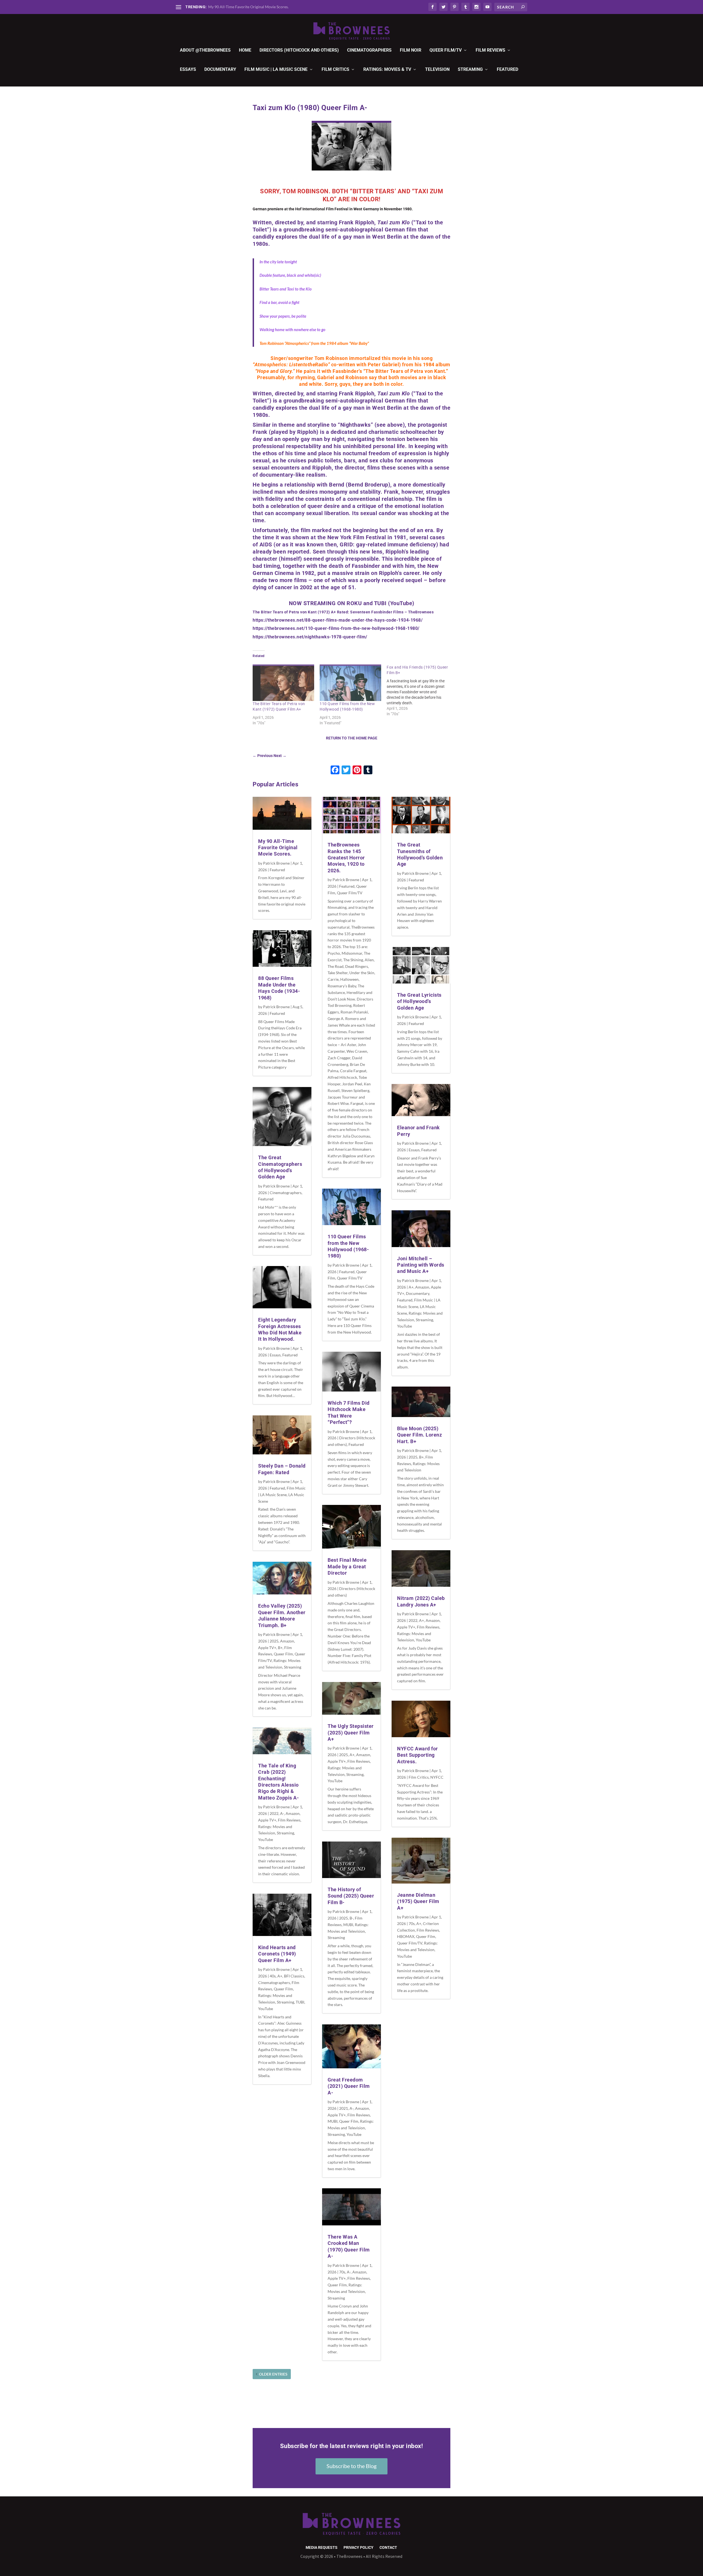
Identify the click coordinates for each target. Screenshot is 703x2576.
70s (342, 2272)
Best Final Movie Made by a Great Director (347, 1566)
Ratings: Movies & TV (387, 70)
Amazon (287, 1641)
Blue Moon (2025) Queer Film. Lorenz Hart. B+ (419, 1435)
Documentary (220, 70)
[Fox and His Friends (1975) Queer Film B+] (420, 691)
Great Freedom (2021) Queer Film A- (349, 2086)
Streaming (470, 70)
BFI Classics (294, 1976)
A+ (280, 1976)
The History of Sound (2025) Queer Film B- (351, 1896)
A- (282, 1813)
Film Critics (335, 70)
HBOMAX (406, 1936)
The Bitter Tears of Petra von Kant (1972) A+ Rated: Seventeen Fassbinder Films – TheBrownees (343, 612)
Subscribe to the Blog (351, 2466)
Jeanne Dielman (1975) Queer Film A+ (418, 1901)
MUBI (348, 1925)
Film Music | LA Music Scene (276, 70)
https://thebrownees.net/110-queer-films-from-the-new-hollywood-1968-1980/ (336, 628)
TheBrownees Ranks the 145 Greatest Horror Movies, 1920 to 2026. (346, 858)
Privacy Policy (359, 2548)
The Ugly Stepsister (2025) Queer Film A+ (351, 1733)
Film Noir (411, 50)
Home (245, 50)
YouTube (266, 1839)
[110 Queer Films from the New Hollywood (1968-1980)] (350, 683)
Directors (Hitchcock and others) (299, 50)
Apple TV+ (267, 1648)
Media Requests (322, 2548)
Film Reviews (490, 50)
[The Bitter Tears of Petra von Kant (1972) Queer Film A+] (283, 683)
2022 (274, 1813)
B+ (280, 1648)
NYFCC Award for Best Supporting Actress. (418, 1755)
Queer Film (283, 1654)
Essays (188, 70)
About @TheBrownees (205, 50)
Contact (388, 2548)
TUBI (300, 2002)
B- (351, 1918)
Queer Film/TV (446, 50)
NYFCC (437, 1777)
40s (273, 1976)
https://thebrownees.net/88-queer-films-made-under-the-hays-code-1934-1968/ (338, 620)
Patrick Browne (276, 863)
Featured (507, 70)
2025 (274, 1641)
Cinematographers (369, 50)
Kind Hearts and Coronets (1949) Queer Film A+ (277, 1954)
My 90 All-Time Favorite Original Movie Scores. (248, 7)
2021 (344, 2108)
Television (437, 70)
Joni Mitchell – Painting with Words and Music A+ (421, 1265)
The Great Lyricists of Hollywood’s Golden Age (419, 1001)
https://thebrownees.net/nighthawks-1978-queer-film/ (310, 637)
